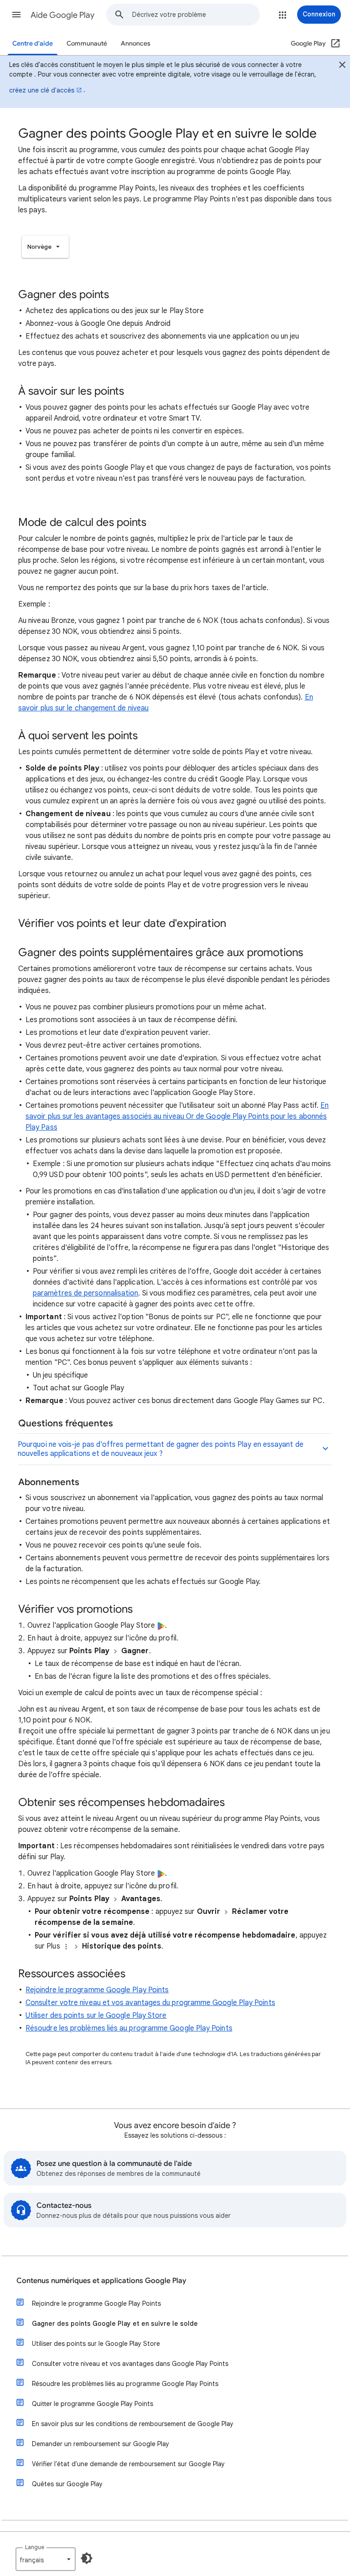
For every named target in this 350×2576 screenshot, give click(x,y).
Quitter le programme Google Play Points (93, 2404)
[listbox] (45, 247)
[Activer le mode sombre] (87, 2558)
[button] (16, 15)
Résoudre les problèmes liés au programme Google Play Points (129, 2028)
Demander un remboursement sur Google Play (100, 2444)
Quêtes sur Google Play (67, 2484)
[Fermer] (342, 66)
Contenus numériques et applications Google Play (101, 2281)
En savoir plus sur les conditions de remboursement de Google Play (133, 2424)
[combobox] (196, 15)
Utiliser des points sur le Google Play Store (96, 2016)
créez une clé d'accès (42, 90)
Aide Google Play (62, 15)
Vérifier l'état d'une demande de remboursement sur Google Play (128, 2464)
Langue (35, 2547)
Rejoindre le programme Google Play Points (97, 1990)
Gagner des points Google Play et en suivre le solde (115, 2324)
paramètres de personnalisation (85, 1293)
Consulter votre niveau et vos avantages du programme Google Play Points (150, 2003)
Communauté (87, 44)
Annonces (136, 44)
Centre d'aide (33, 44)
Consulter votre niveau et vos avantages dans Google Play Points (130, 2364)
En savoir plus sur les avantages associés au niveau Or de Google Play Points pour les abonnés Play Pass (177, 1116)
